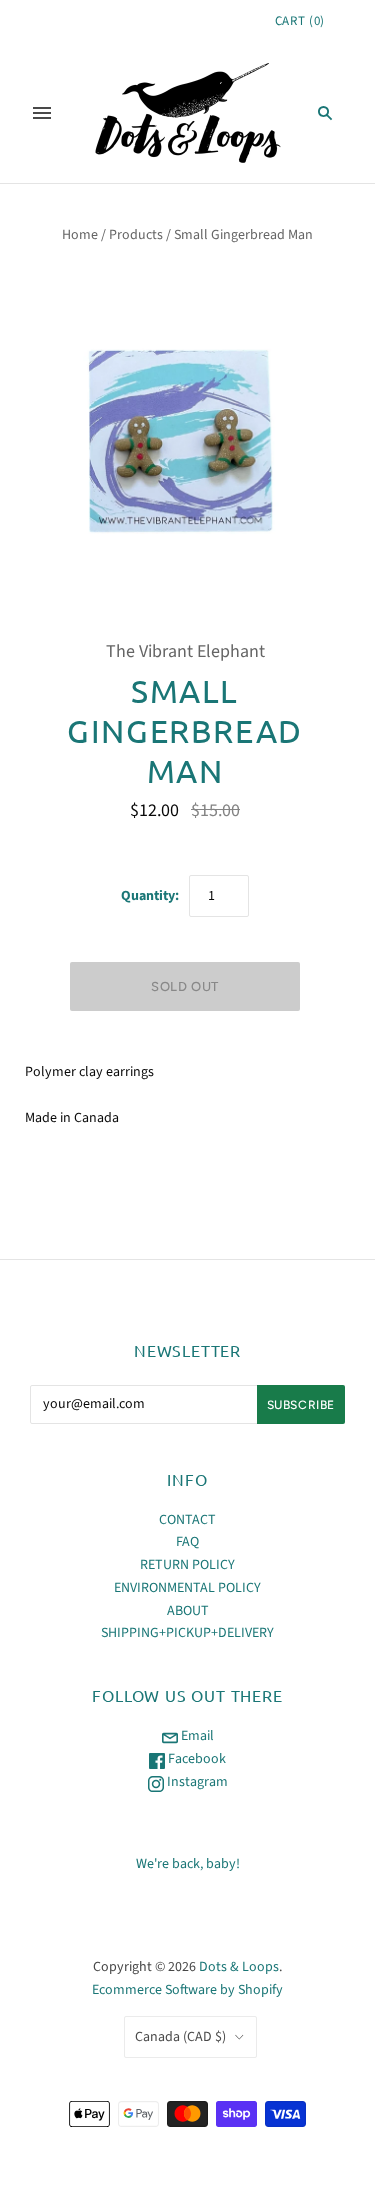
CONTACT (187, 1520)
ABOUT (188, 1611)
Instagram (196, 1782)
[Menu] (42, 113)
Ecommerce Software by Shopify (187, 1990)
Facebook (195, 1759)
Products (136, 235)
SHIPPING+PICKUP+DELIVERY (187, 1633)
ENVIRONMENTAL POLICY (187, 1588)
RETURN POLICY (187, 1565)
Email (196, 1736)
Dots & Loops (239, 1967)
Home (80, 235)
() (300, 21)
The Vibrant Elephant (185, 651)
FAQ (187, 1542)
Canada (180, 2037)
